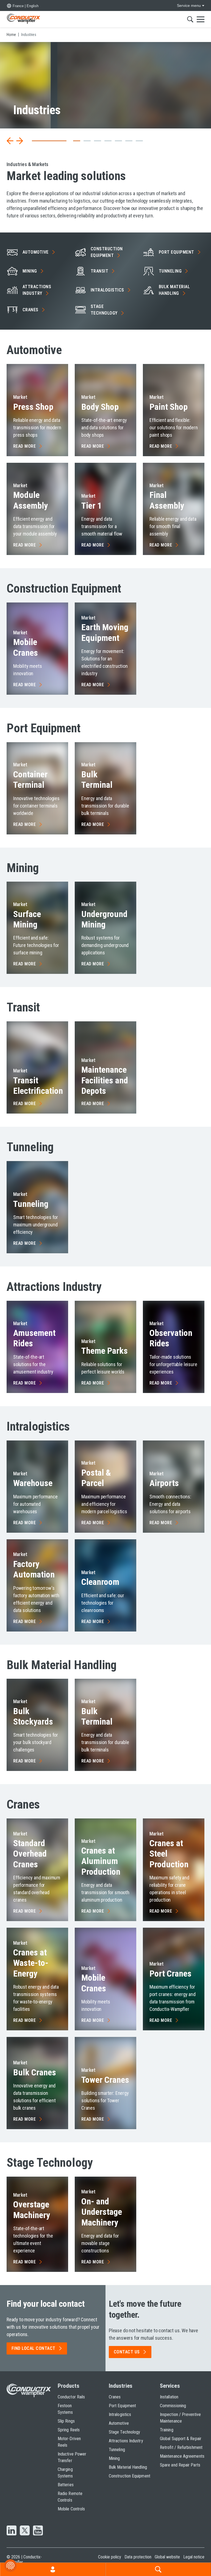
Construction (107, 252)
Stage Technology (124, 2432)
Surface (27, 919)
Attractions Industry (126, 2441)
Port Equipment (122, 2406)
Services (170, 2386)
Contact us (127, 2352)
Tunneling (117, 2450)
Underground (104, 919)
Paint (169, 407)
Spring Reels (69, 2430)
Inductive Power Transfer (72, 2457)
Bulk (97, 780)
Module (30, 500)
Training (167, 2430)
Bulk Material (174, 290)
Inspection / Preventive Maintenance (180, 2418)
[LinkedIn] (12, 2531)
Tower (105, 2080)
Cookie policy (110, 2557)
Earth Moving (105, 632)
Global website (167, 2557)
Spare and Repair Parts (180, 2465)
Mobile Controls (71, 2509)
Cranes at (31, 1963)
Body (100, 407)
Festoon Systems (65, 2409)
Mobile (26, 647)
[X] (25, 2531)
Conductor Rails (71, 2397)
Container (30, 780)
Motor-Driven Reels (69, 2442)
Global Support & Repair (181, 2439)
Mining (114, 2458)
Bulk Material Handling (128, 2467)
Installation (169, 2397)
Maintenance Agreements (182, 2456)
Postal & (96, 1478)
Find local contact (34, 2348)
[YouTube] (38, 2531)
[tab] (35, 141)
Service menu (189, 5)
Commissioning (173, 2406)
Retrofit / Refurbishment (181, 2447)
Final (167, 500)
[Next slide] (20, 141)
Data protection (138, 2557)
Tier (91, 506)
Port (177, 252)
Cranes (115, 2397)
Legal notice (194, 2557)
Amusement (34, 1338)
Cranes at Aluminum (101, 1861)
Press (33, 407)
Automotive (119, 2423)
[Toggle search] (190, 19)
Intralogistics (120, 2414)
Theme (105, 1351)
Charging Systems (65, 2473)
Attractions (37, 290)
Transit (38, 1086)
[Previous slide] (10, 141)
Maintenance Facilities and (105, 1080)
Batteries (66, 2485)
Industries (121, 2386)
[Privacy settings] (10, 2566)
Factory (34, 1569)
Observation (171, 1338)
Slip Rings (66, 2421)
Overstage (32, 2210)
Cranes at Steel (169, 1854)
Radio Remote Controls (70, 2497)
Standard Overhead (30, 1854)
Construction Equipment (130, 2476)
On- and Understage (102, 2212)
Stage (104, 310)
